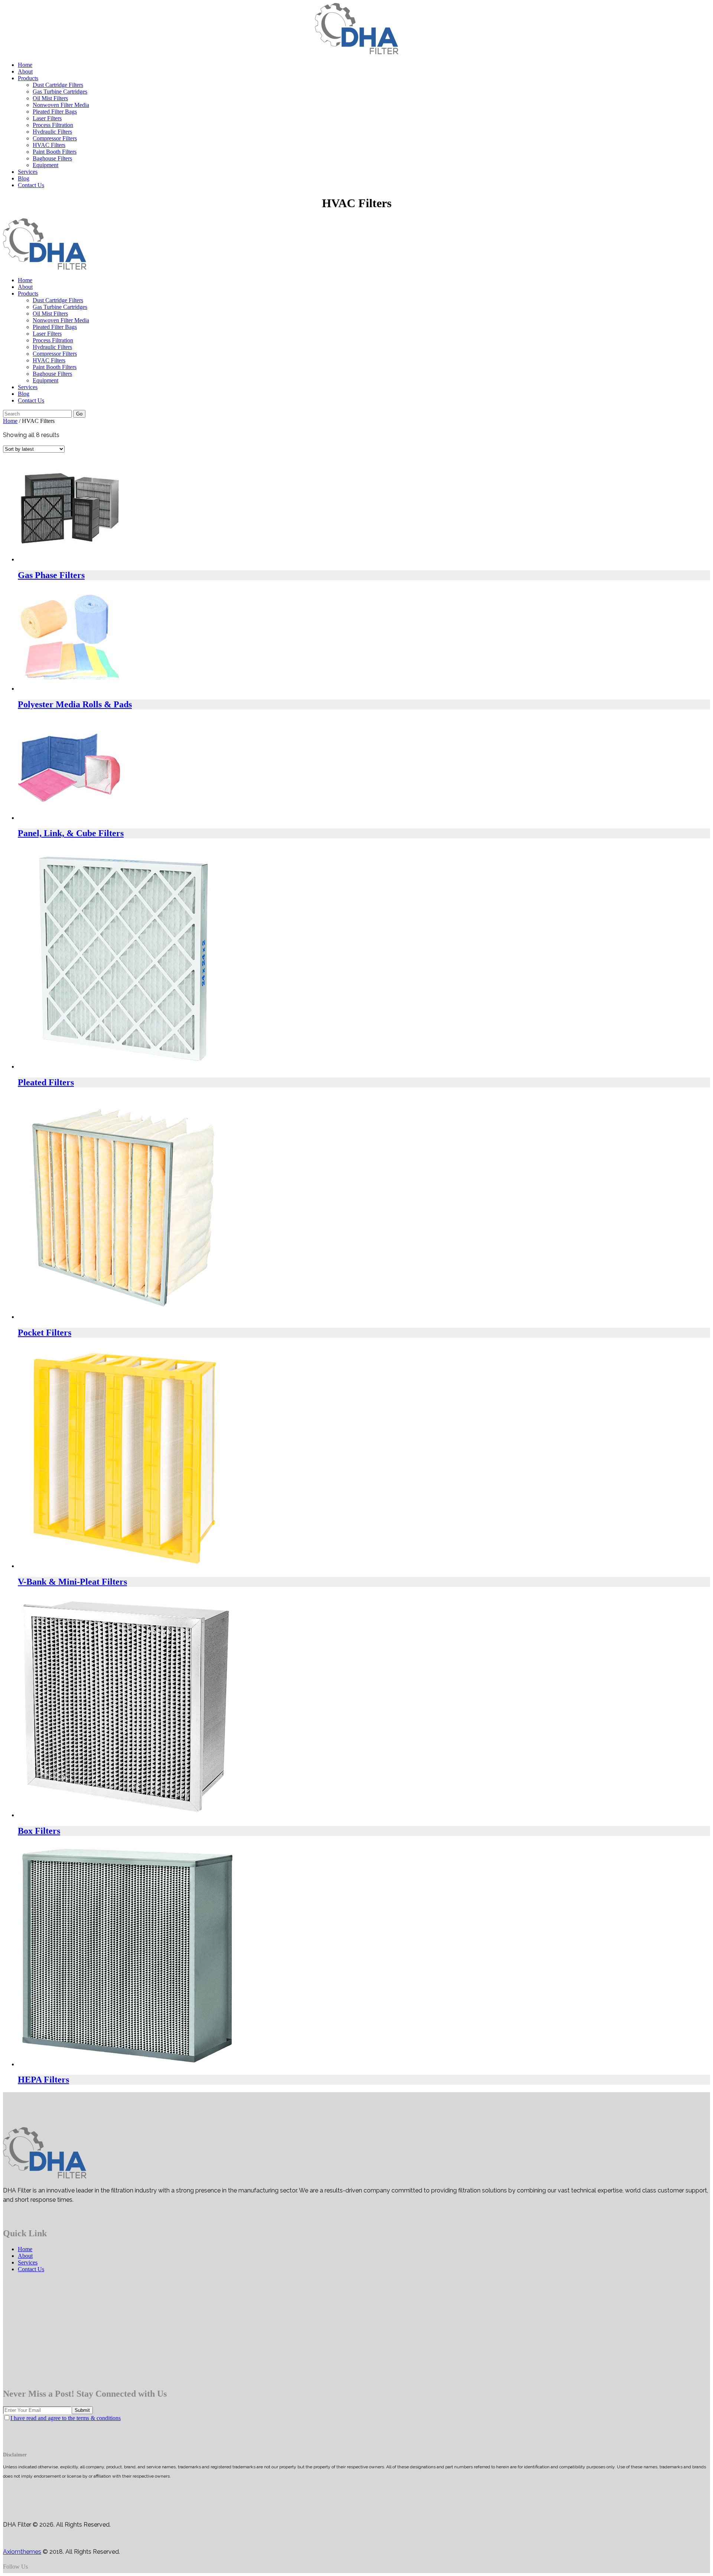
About (25, 2256)
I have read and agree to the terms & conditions (66, 2418)
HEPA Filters (43, 2080)
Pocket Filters (45, 1333)
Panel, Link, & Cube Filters (71, 833)
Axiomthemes (22, 2552)
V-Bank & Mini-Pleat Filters (72, 1582)
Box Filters (39, 1831)
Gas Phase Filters (51, 575)
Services (28, 2262)
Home (10, 421)
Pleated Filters (46, 1082)
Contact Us (31, 2269)
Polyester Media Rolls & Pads (75, 704)
